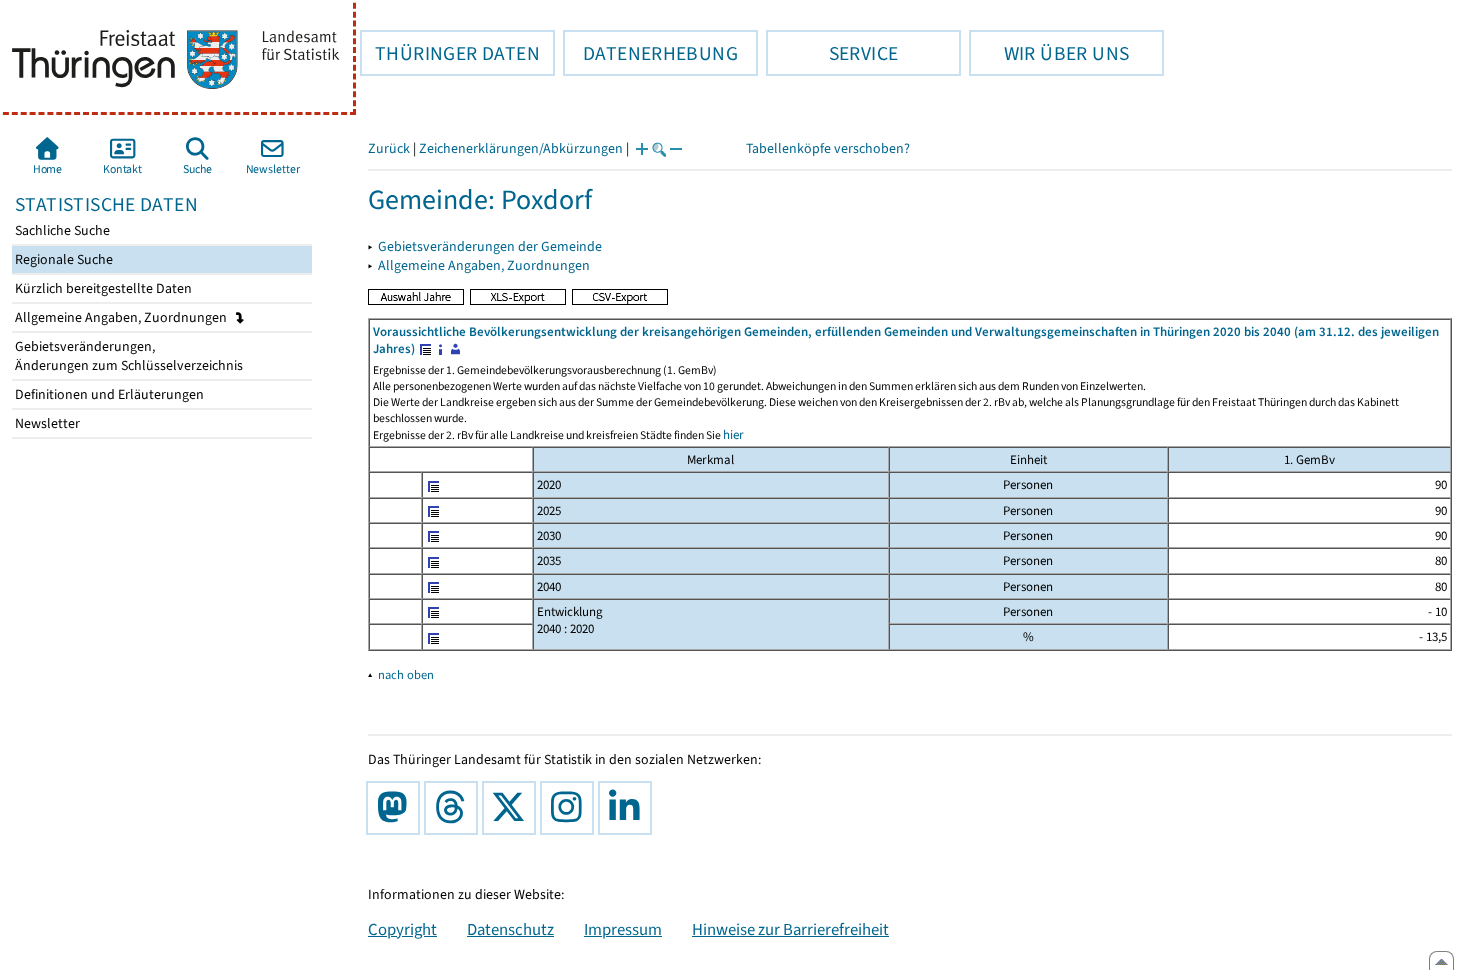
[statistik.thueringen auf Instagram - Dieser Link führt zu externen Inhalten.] (571, 808)
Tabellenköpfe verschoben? (828, 148)
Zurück (389, 148)
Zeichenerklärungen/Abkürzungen (521, 148)
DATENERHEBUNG (650, 53)
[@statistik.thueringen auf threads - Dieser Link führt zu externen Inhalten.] (455, 808)
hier (733, 434)
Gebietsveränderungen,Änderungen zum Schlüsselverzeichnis (127, 356)
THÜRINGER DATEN (450, 53)
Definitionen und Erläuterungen (108, 394)
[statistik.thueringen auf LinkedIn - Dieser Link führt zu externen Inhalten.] (629, 808)
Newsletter (46, 423)
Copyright (402, 929)
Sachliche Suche (61, 230)
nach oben (406, 674)
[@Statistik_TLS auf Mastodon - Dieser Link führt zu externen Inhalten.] (397, 808)
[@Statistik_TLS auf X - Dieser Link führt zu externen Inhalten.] (513, 808)
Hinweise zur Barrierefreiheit (790, 929)
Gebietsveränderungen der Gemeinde (490, 246)
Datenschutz (510, 929)
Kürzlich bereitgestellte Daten (102, 288)
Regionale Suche (62, 259)
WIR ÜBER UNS (1049, 53)
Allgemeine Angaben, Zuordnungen (122, 317)
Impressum (623, 929)
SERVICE (832, 53)
